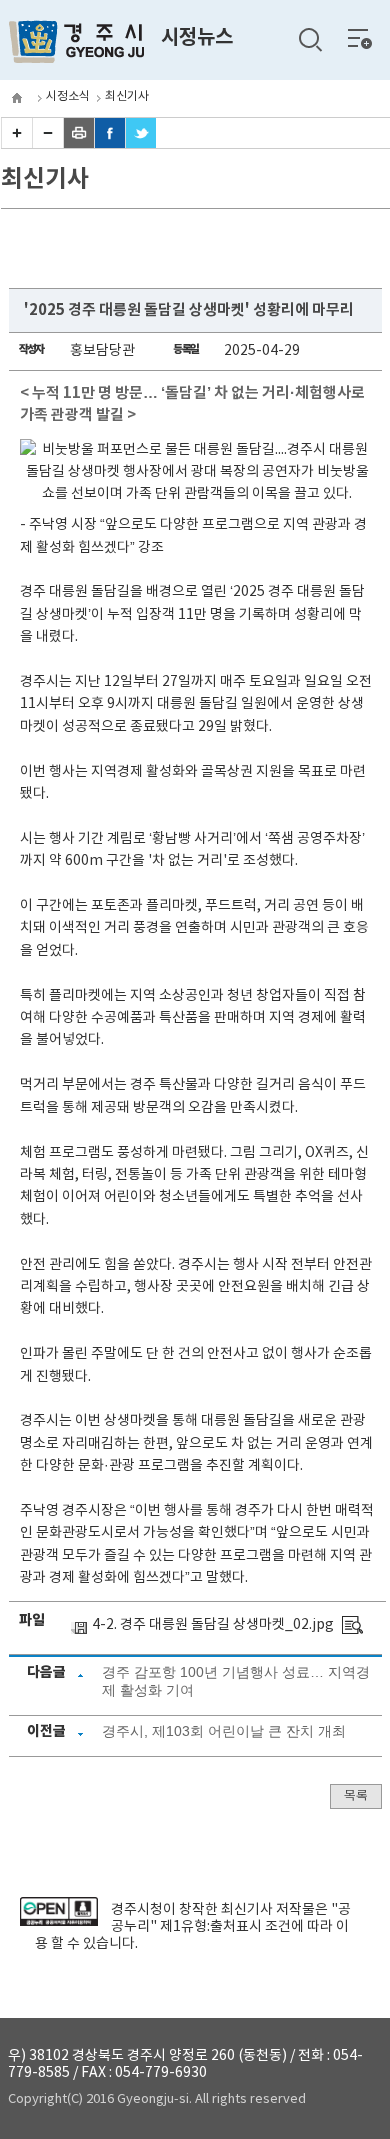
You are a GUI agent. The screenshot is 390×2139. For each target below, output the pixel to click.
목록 (356, 1796)
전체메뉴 (360, 38)
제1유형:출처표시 (211, 1927)
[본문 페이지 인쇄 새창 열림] (79, 144)
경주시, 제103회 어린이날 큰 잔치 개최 (224, 1731)
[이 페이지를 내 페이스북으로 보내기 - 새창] (110, 144)
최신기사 (127, 96)
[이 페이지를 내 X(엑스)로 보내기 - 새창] (141, 144)
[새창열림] (58, 1922)
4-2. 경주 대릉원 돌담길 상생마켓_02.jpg (213, 1625)
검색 (310, 40)
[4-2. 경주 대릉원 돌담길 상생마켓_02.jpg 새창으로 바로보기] (352, 1625)
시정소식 (68, 96)
